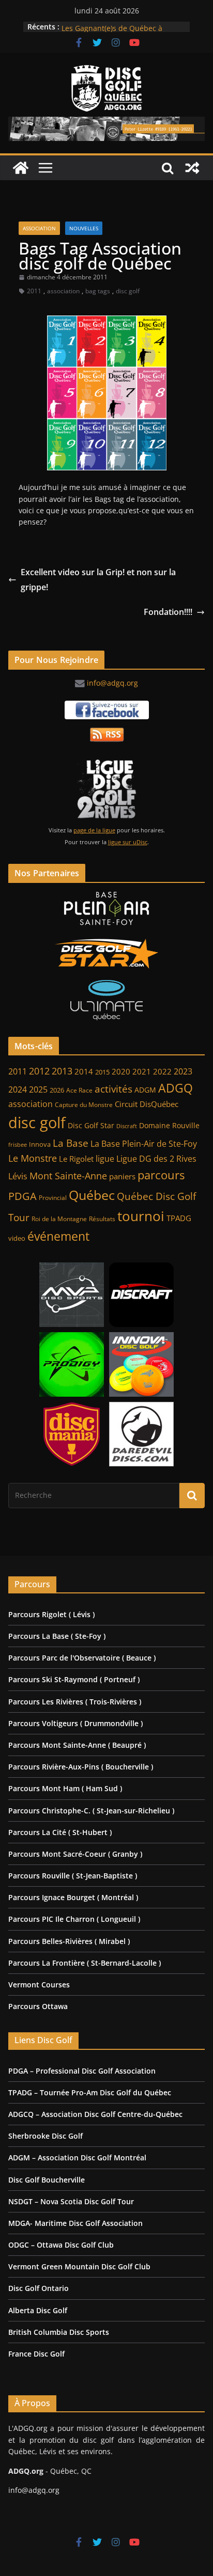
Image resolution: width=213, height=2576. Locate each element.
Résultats (102, 1219)
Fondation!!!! (168, 612)
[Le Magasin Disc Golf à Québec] (106, 954)
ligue (105, 1159)
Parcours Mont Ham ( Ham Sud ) (65, 1788)
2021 (142, 1071)
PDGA (22, 1196)
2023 (183, 1071)
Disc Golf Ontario (39, 2288)
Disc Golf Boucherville (47, 2180)
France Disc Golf (36, 2354)
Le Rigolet (76, 1159)
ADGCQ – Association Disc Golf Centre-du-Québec (95, 2114)
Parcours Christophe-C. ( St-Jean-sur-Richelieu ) (91, 1811)
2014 (84, 1071)
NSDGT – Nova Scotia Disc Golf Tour (71, 2201)
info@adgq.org (112, 683)
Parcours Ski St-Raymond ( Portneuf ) (74, 1679)
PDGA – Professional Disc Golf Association (82, 2071)
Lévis (18, 1176)
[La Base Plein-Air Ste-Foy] (106, 909)
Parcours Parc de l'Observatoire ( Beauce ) (82, 1658)
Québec (92, 1195)
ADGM (145, 1090)
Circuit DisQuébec (147, 1104)
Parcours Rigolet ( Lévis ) (51, 1614)
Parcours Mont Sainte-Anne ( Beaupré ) (77, 1745)
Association (39, 228)
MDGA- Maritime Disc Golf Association (75, 2223)
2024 (18, 1089)
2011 (34, 291)
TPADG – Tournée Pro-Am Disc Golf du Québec (90, 2092)
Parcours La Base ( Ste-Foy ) (57, 1636)
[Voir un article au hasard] (192, 168)
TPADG (179, 1218)
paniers (122, 1176)
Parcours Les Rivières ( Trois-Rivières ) (75, 1702)
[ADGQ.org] (21, 168)
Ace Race (79, 1090)
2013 (62, 1071)
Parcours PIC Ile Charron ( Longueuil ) (74, 1919)
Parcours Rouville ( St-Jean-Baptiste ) (73, 1876)
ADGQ (176, 1088)
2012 (39, 1071)
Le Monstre (33, 1158)
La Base (71, 1143)
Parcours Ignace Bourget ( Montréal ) (73, 1897)
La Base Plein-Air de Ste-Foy (144, 1143)
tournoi (141, 1216)
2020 (121, 1072)
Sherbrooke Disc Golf (45, 2136)
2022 (162, 1071)
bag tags (98, 291)
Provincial (53, 1198)
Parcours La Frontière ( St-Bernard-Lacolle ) (85, 1963)
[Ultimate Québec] (106, 1000)
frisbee (18, 1144)
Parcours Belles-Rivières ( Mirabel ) (69, 1941)
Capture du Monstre (84, 1105)
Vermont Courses (39, 1985)
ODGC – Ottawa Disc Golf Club (61, 2245)
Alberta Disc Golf (38, 2310)
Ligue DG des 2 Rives (156, 1159)
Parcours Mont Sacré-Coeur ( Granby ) (75, 1854)
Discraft (127, 1126)
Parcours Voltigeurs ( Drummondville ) (75, 1723)
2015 (102, 1072)
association (63, 291)
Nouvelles (84, 228)
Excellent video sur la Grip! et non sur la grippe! (98, 580)
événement (58, 1236)
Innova (40, 1144)
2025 (38, 1089)
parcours (161, 1175)
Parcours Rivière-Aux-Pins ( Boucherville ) (81, 1767)
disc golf (128, 291)
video (17, 1238)
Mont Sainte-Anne (68, 1176)
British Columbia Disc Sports (59, 2332)
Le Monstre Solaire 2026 (103, 26)
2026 (57, 1090)
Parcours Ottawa (38, 2006)
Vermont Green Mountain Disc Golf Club (79, 2266)
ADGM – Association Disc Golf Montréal (77, 2158)
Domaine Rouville (169, 1125)
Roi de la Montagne (59, 1219)
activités (113, 1089)
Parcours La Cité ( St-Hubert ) (60, 1832)
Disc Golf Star (91, 1125)
